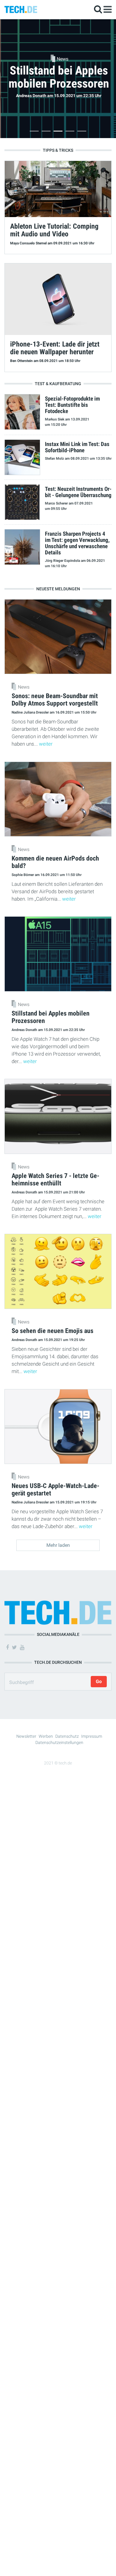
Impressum (92, 1736)
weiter (46, 744)
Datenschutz (67, 1736)
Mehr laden (58, 1545)
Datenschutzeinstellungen (59, 1742)
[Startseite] (21, 9)
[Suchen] (98, 9)
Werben (46, 1736)
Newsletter (26, 1736)
